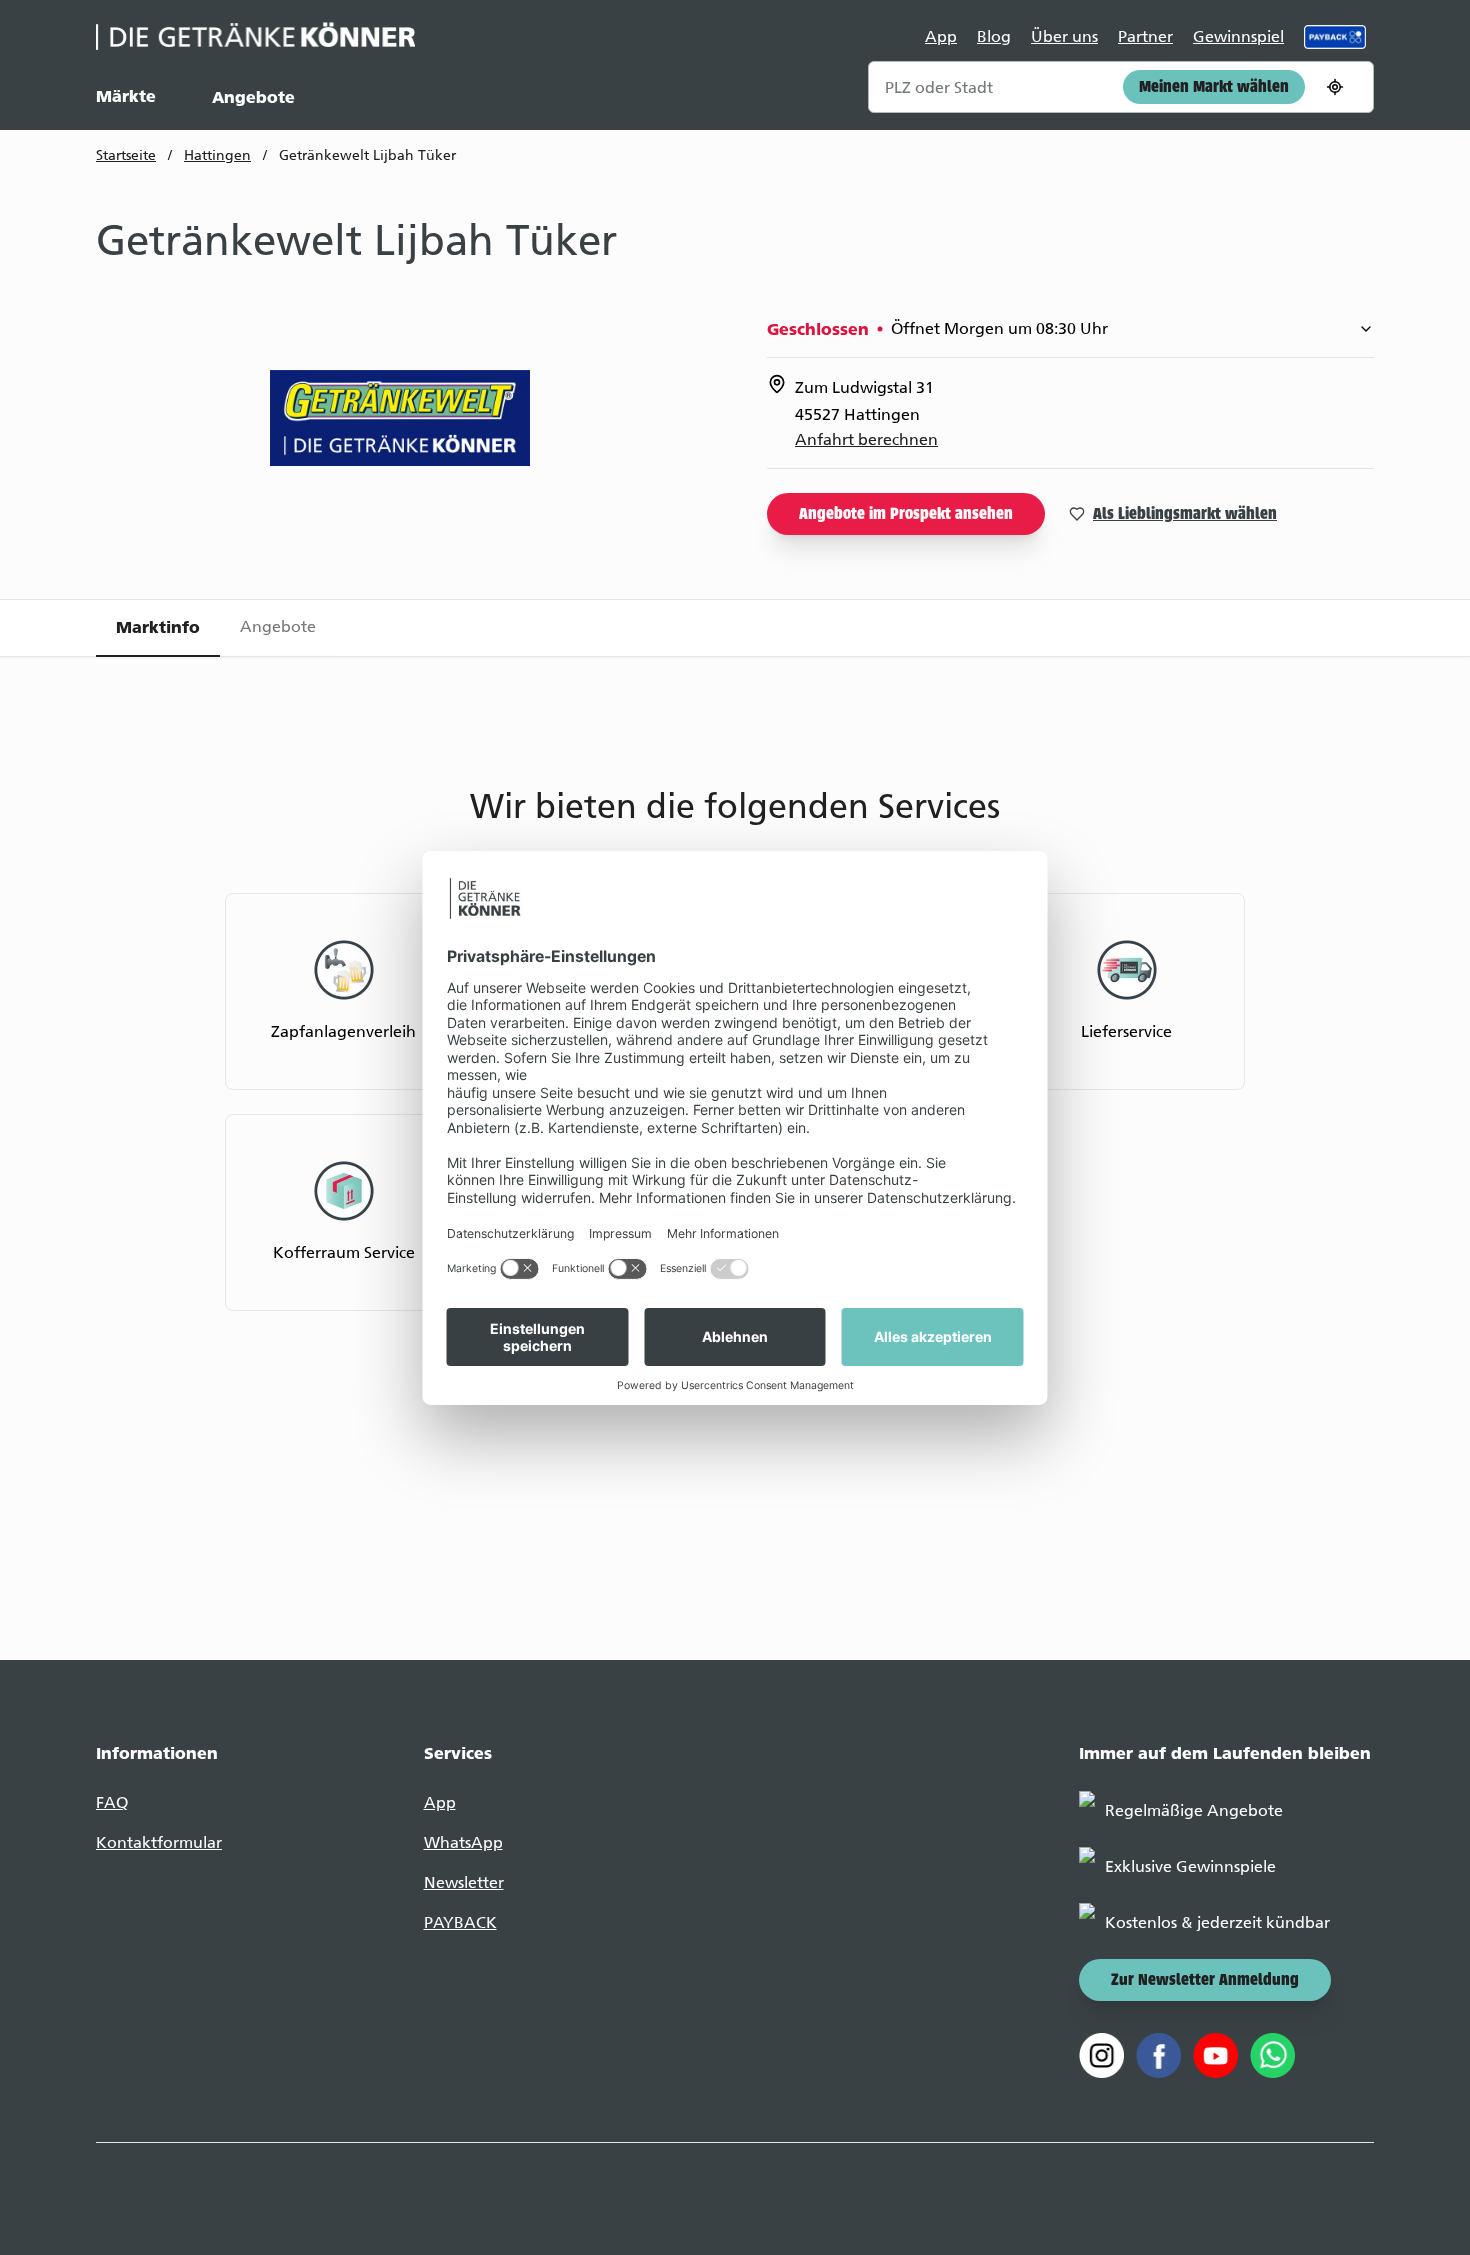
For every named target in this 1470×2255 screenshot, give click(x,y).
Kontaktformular (159, 1842)
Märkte (126, 96)
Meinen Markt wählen (1214, 88)
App (941, 36)
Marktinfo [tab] (158, 627)
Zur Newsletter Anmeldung (1205, 1981)
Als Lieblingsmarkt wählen (1185, 515)
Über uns (1064, 36)
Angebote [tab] (278, 626)
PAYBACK (460, 1922)
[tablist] (735, 628)
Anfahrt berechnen (866, 439)
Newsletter (464, 1882)
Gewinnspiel (1238, 36)
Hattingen (217, 155)
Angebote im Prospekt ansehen (906, 515)
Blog (994, 36)
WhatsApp (463, 1842)
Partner (1145, 36)
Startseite (126, 155)
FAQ (112, 1802)
